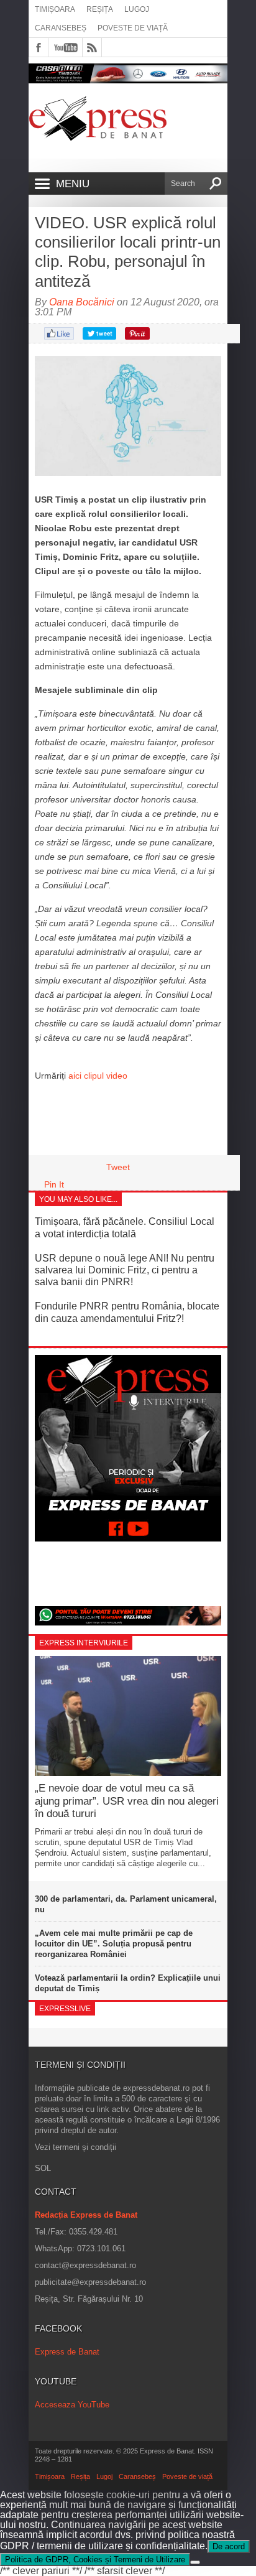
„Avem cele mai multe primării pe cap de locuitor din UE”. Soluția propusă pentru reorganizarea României (114, 1944)
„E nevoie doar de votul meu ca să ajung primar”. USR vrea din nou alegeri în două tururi (127, 1801)
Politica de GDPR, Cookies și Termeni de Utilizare (95, 2560)
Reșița (100, 9)
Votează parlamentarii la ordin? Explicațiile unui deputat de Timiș (128, 1983)
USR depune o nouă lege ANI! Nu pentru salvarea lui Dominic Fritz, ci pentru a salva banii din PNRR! (125, 1270)
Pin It (54, 1184)
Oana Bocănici (82, 302)
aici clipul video (98, 1076)
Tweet (118, 1167)
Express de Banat (67, 2352)
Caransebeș (61, 28)
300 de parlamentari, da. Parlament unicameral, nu (126, 1904)
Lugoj (137, 9)
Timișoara (55, 9)
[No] (195, 2562)
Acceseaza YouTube (72, 2405)
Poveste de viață (133, 28)
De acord (229, 2546)
